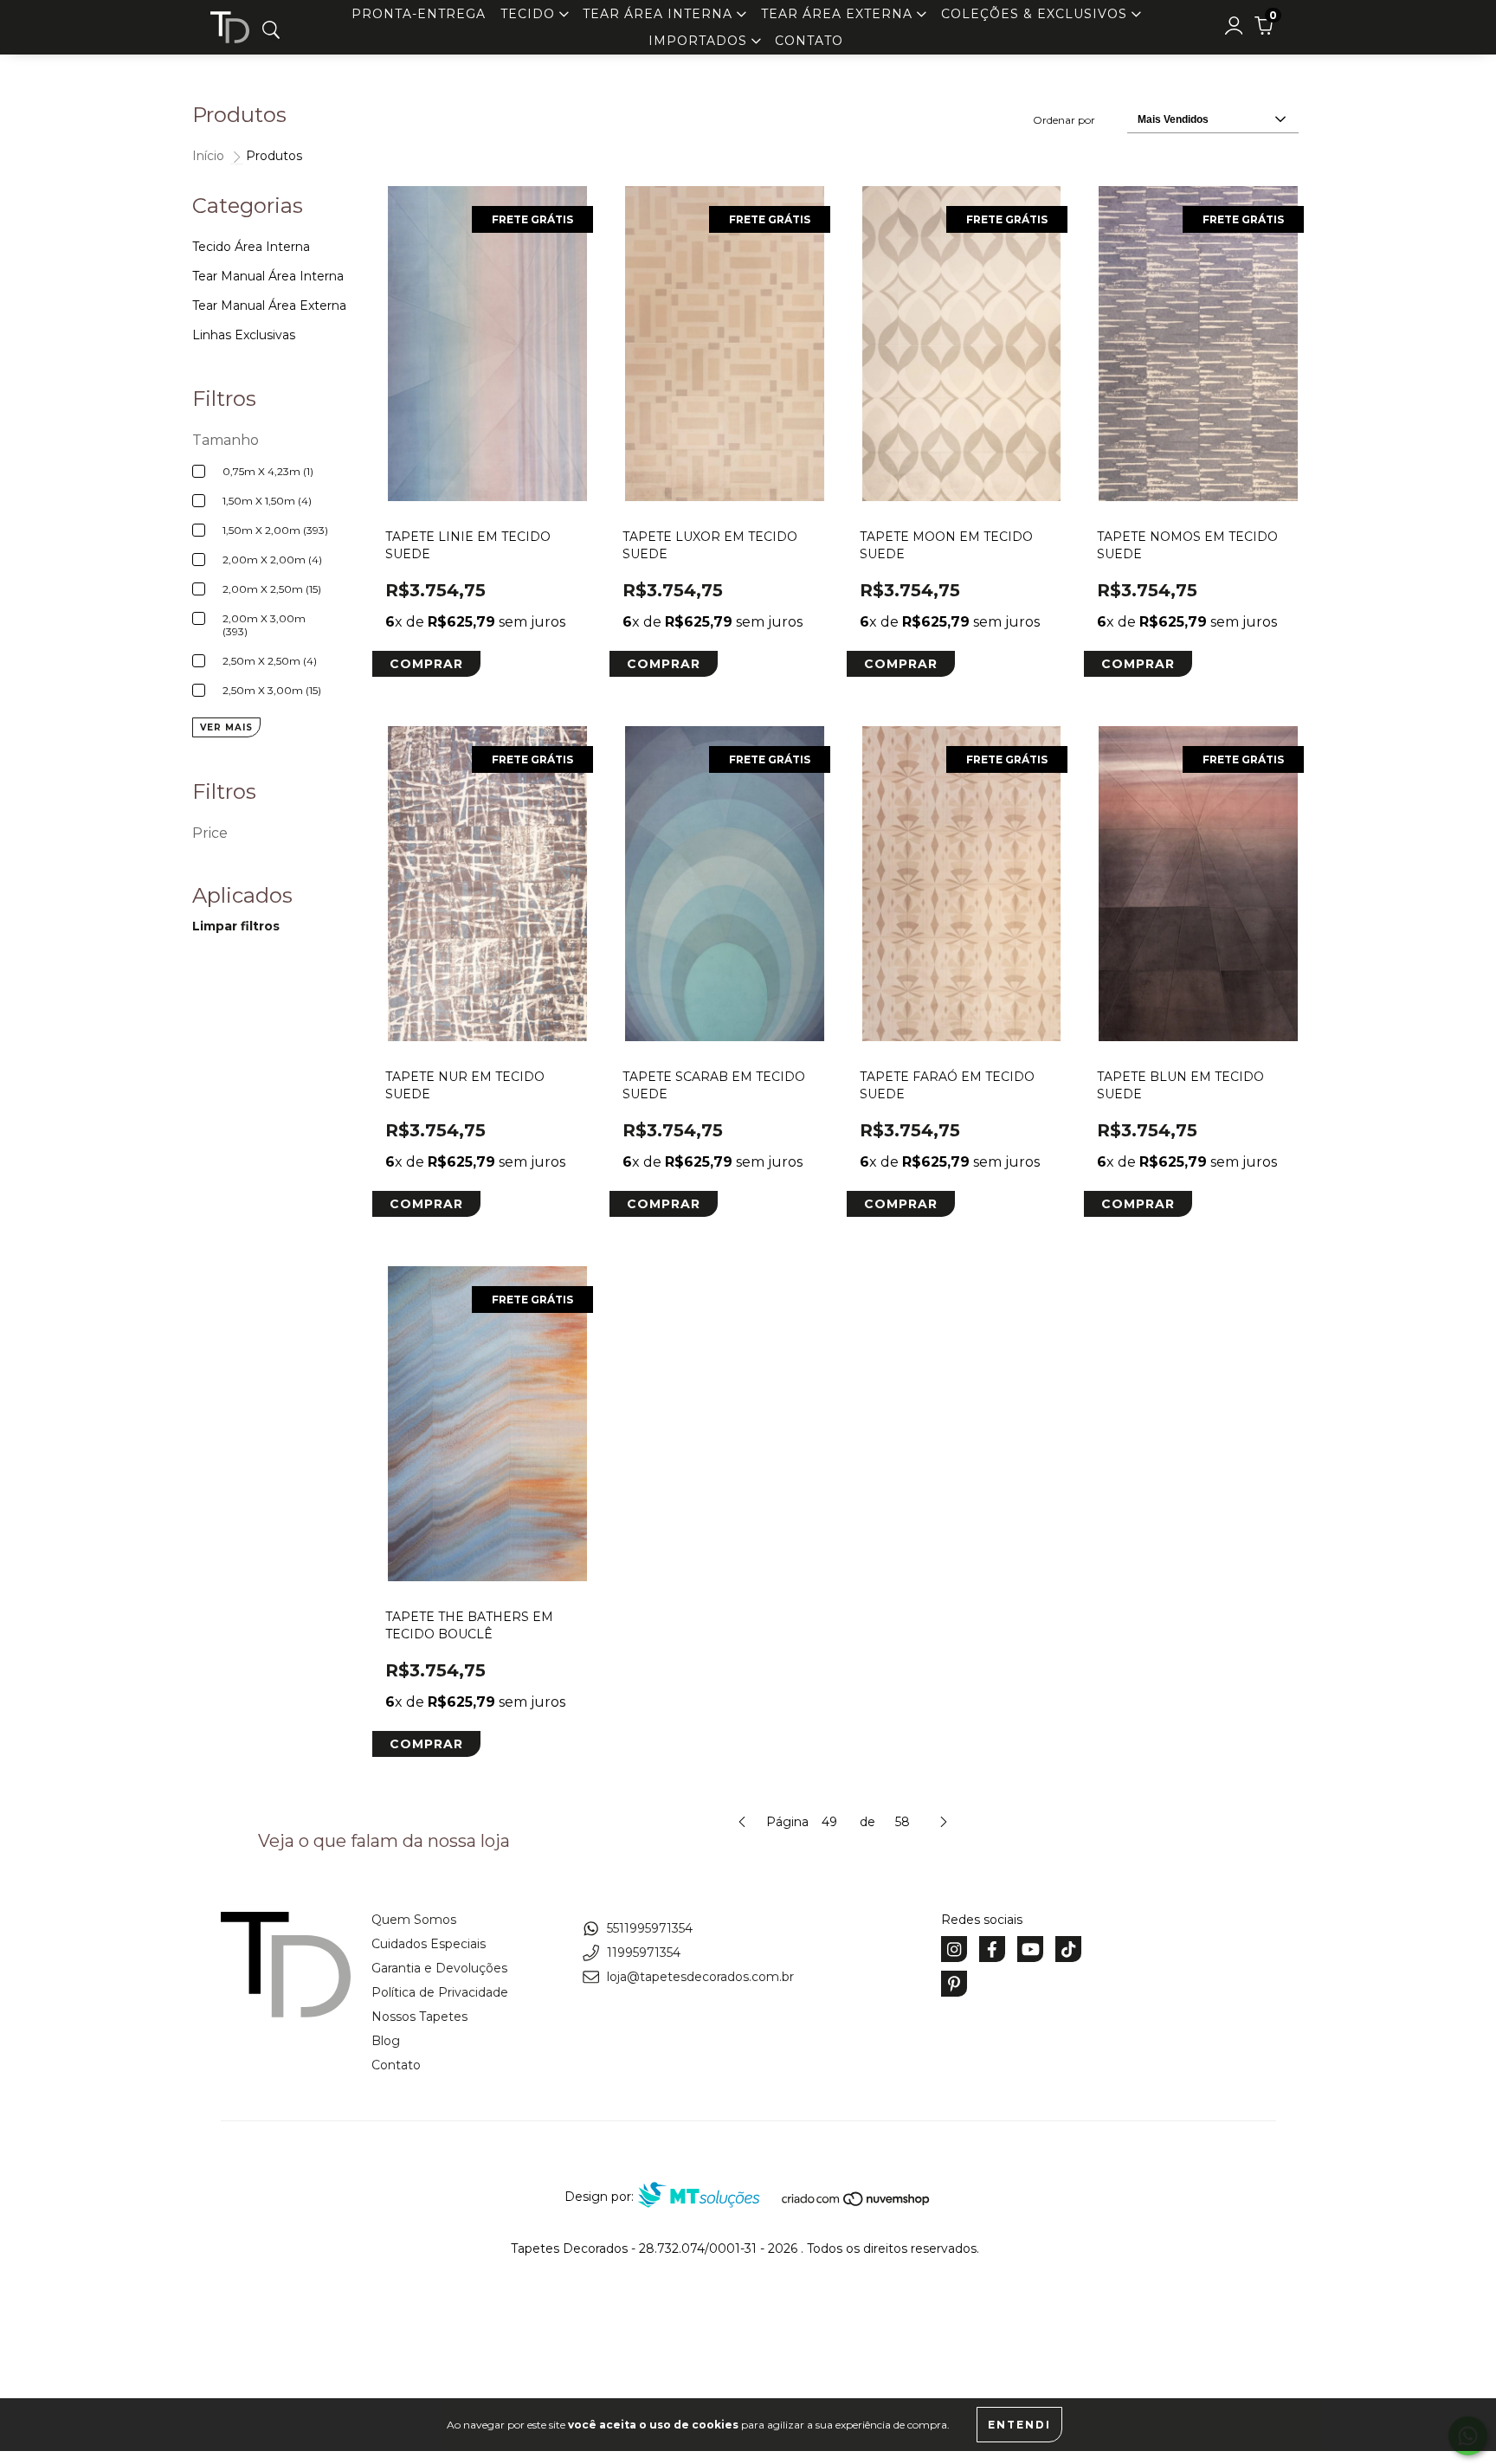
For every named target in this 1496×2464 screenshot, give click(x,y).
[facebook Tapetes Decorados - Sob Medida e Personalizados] (992, 1949)
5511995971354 (650, 1928)
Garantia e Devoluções (439, 1968)
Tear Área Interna (660, 14)
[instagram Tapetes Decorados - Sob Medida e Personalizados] (954, 1949)
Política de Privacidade (440, 1992)
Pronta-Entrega (419, 14)
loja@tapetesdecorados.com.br (700, 1977)
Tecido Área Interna (251, 247)
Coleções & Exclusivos (1036, 14)
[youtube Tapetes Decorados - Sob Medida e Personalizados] (1030, 1949)
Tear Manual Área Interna (268, 276)
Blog (386, 2041)
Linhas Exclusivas (244, 335)
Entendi (1019, 2425)
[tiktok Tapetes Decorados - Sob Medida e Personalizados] (1068, 1949)
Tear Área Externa (839, 14)
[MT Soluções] (707, 2197)
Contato (809, 41)
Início (208, 156)
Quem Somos (414, 1920)
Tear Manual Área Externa (269, 306)
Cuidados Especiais (429, 1944)
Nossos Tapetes (419, 2017)
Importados (700, 41)
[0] (1264, 30)
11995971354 (644, 1953)
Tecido (530, 14)
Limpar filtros (236, 926)
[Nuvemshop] (857, 2203)
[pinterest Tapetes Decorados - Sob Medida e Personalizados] (954, 1984)
